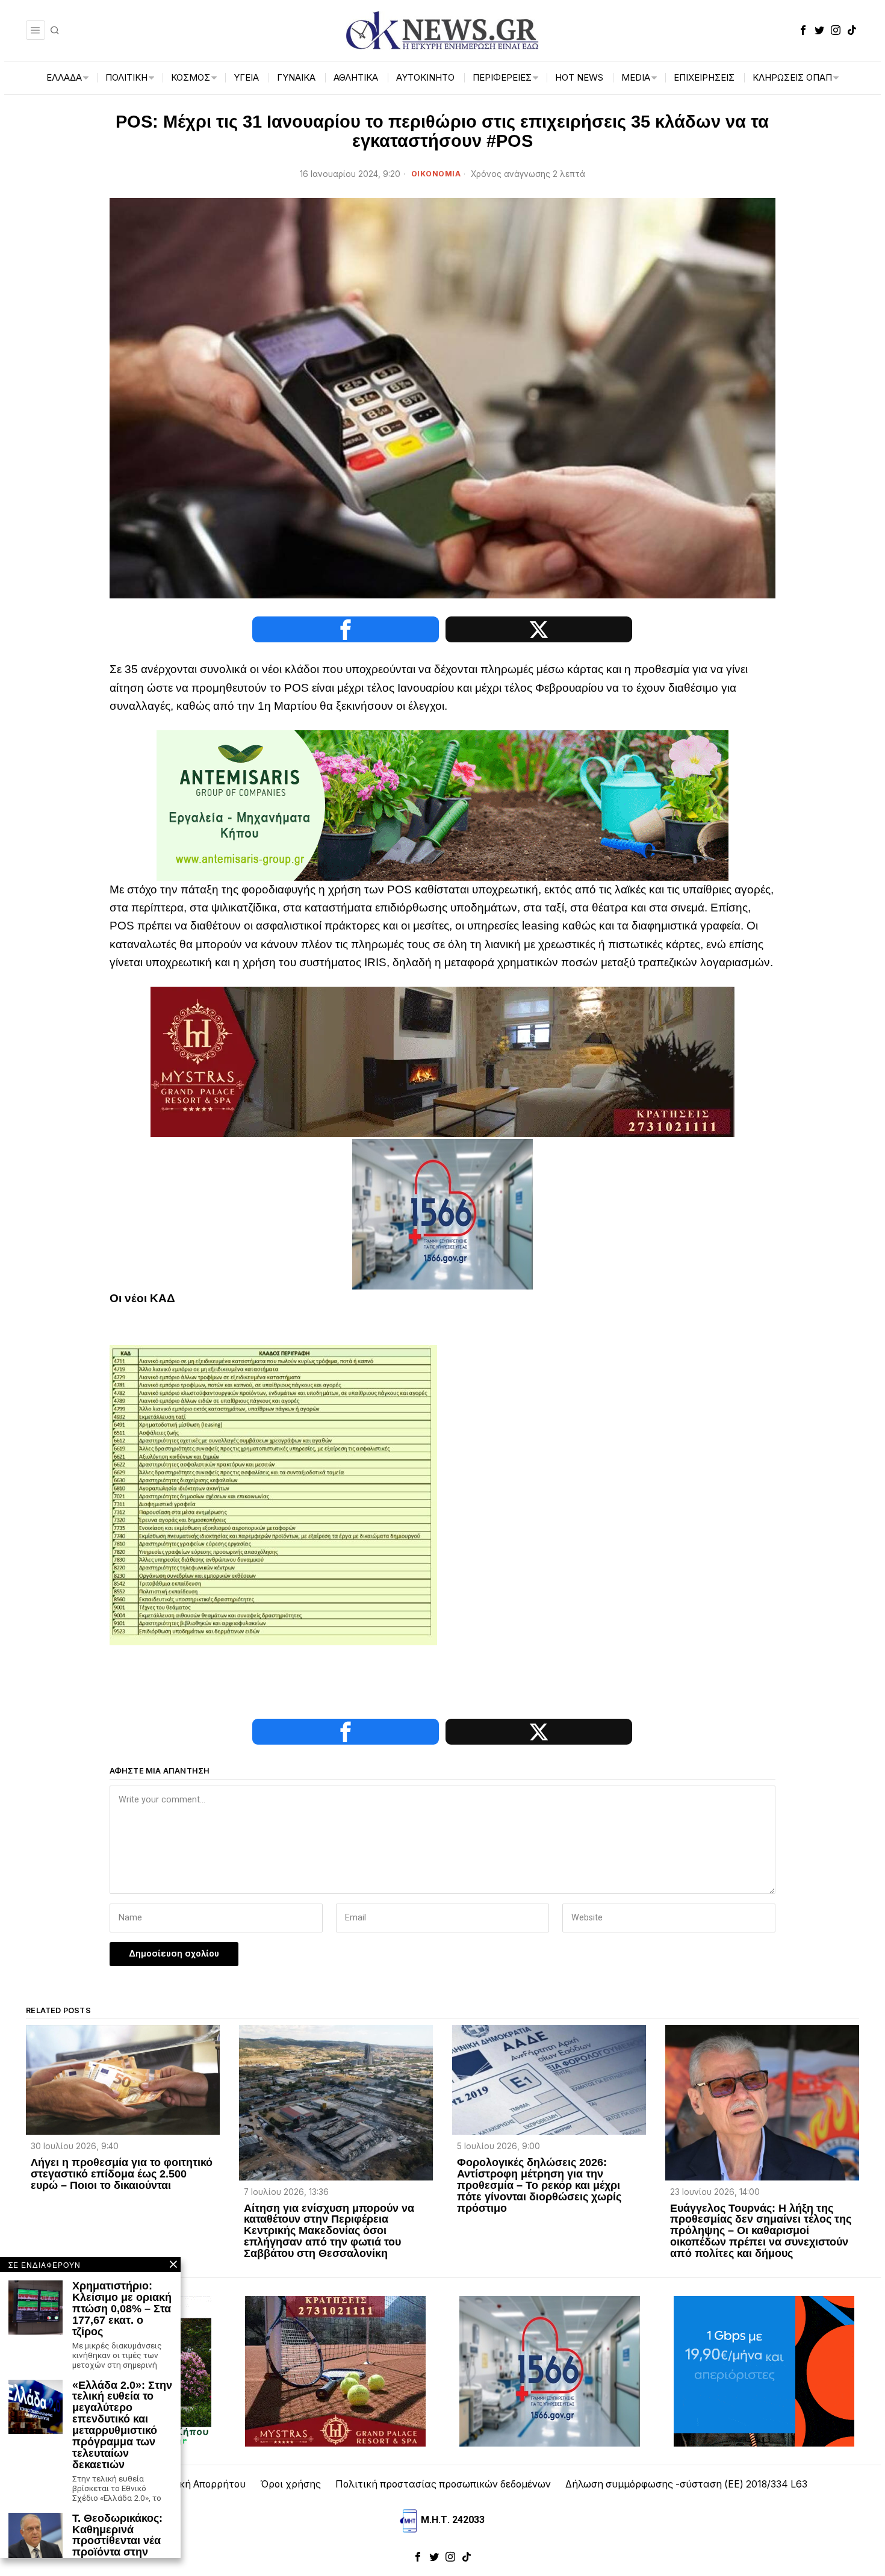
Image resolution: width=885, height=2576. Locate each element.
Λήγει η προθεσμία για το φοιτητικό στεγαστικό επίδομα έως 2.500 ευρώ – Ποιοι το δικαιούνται (122, 2174)
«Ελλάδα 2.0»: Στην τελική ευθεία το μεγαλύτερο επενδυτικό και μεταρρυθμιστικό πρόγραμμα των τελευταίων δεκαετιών (122, 2425)
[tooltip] (803, 30)
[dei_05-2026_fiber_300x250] (764, 2370)
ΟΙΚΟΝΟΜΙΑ (436, 174)
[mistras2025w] (442, 1061)
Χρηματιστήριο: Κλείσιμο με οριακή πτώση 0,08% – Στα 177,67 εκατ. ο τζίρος (122, 2309)
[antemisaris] (442, 805)
